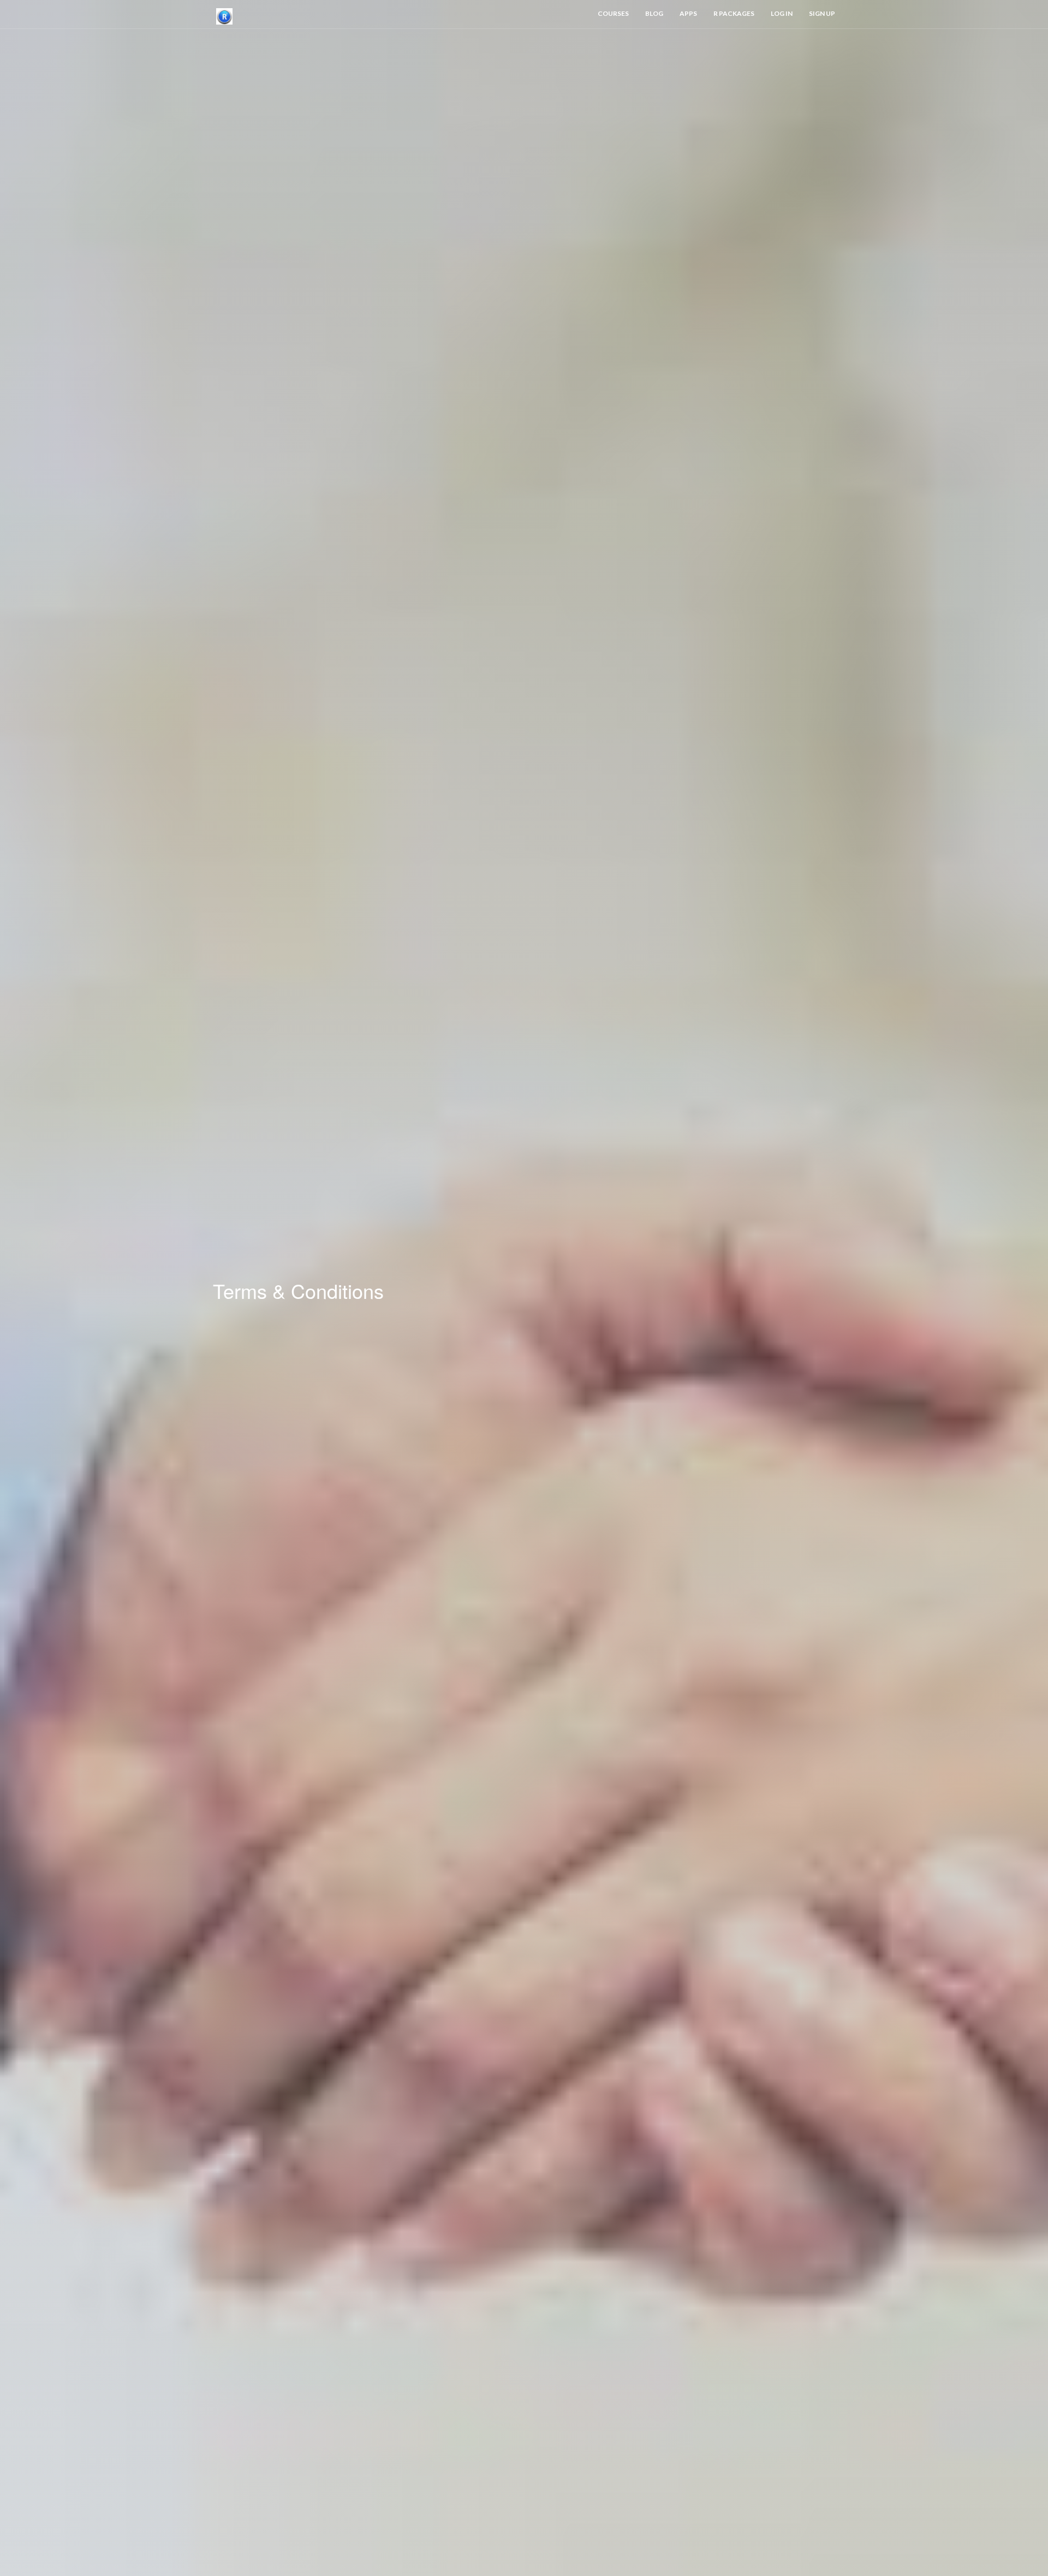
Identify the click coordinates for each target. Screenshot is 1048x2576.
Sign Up (822, 13)
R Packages (734, 13)
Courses (613, 13)
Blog (654, 13)
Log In (782, 13)
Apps (688, 13)
